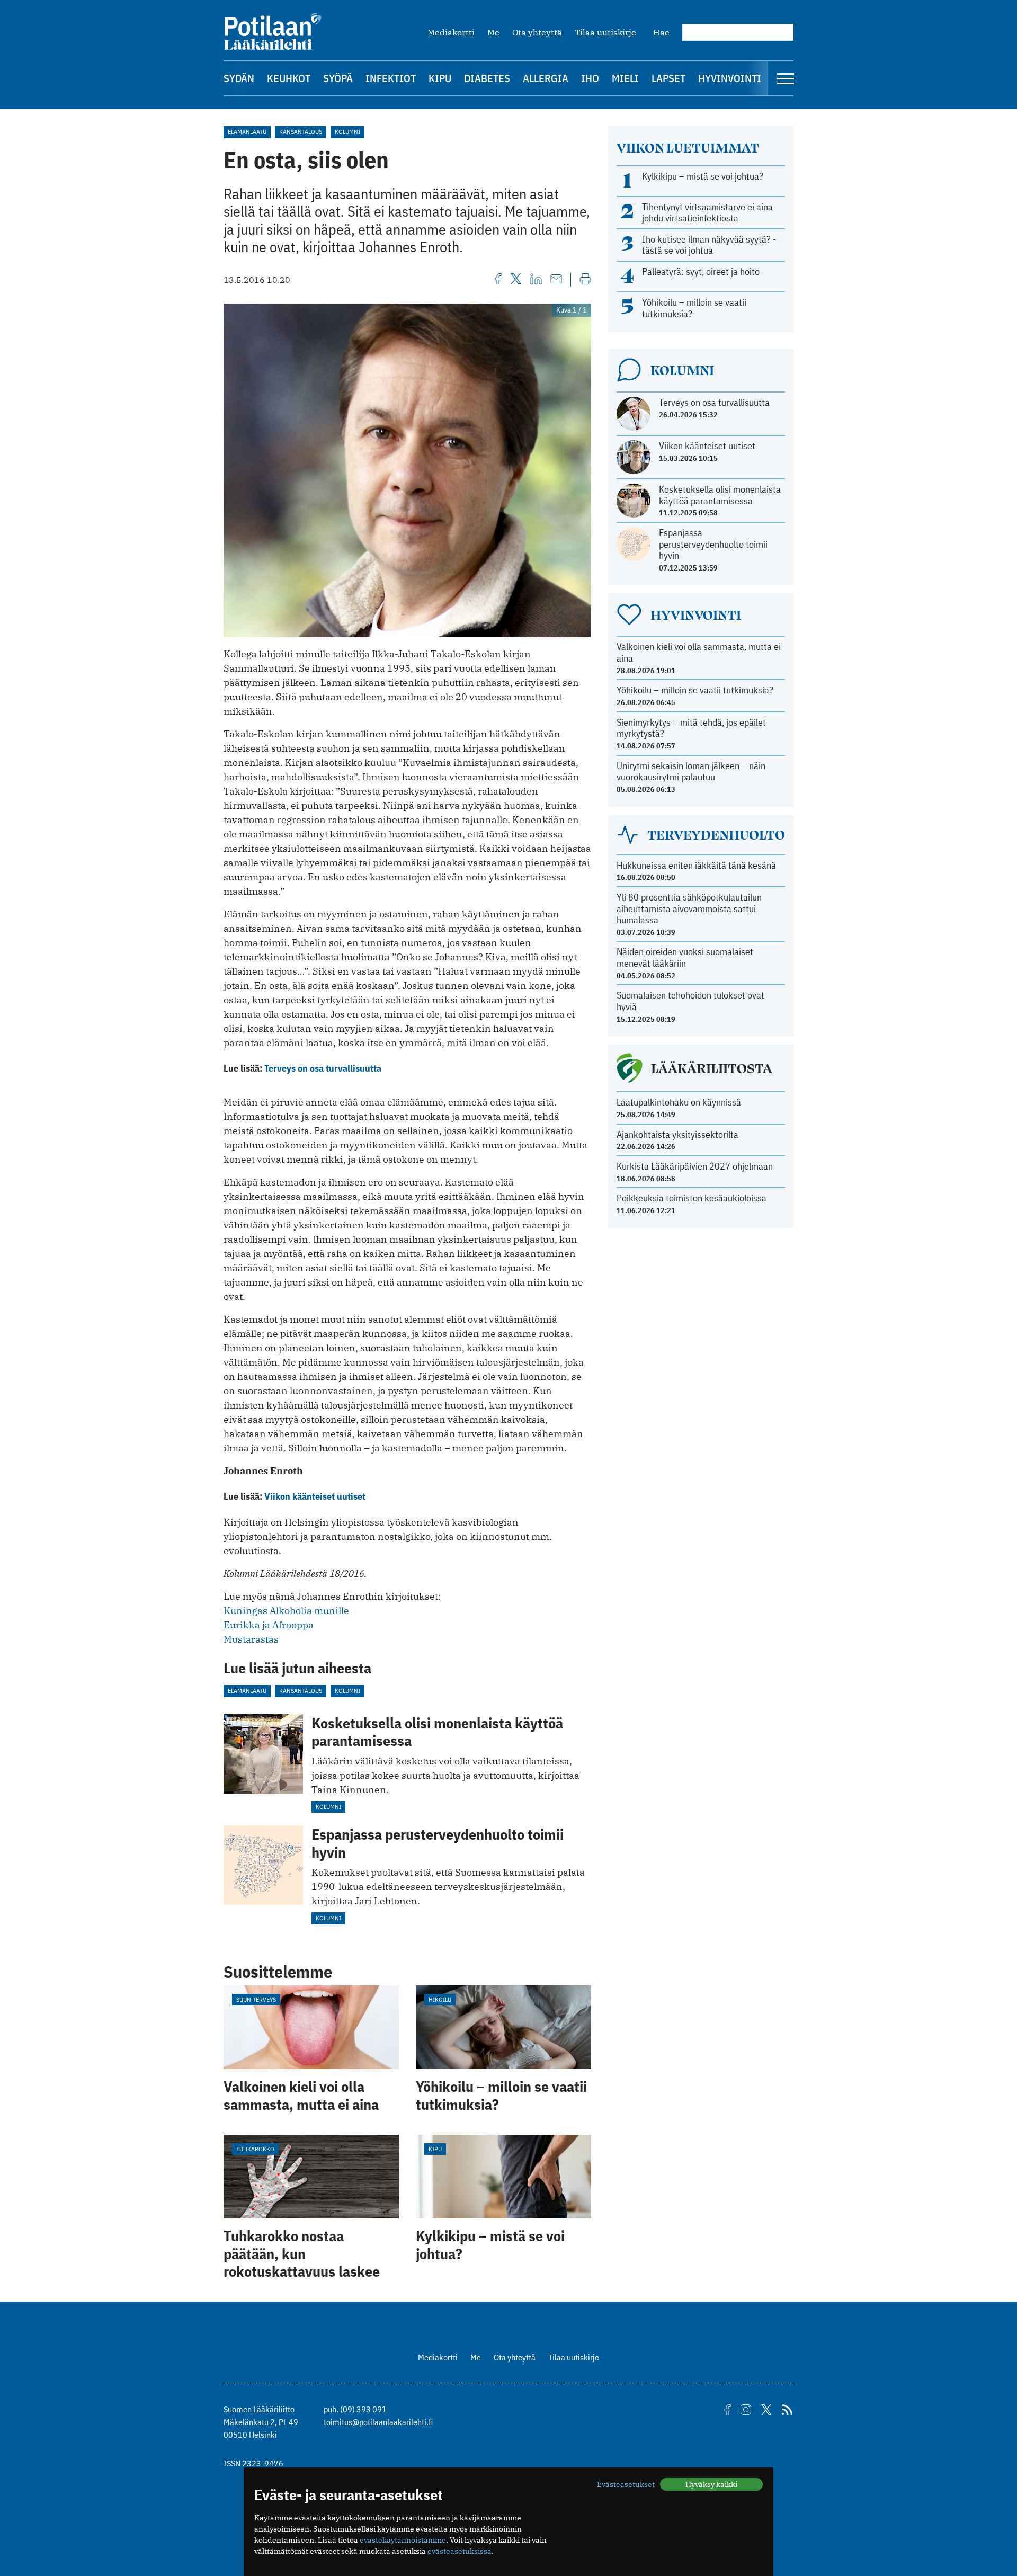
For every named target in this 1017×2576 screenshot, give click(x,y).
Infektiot (391, 78)
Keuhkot (289, 78)
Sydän (239, 78)
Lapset (668, 78)
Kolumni (347, 132)
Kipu (440, 78)
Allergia (546, 78)
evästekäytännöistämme (403, 2540)
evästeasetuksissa (460, 2551)
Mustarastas (251, 1639)
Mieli (625, 78)
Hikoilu (440, 1999)
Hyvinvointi (730, 78)
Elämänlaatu (247, 132)
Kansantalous (301, 132)
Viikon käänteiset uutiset (315, 1496)
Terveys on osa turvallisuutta (323, 1068)
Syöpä (338, 78)
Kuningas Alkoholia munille (286, 1611)
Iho (590, 78)
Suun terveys (256, 1999)
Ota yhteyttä (537, 32)
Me (493, 32)
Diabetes (487, 78)
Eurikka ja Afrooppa (269, 1625)
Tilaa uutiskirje (605, 32)
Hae (661, 32)
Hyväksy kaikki (711, 2484)
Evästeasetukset (626, 2484)
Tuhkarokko (255, 2149)
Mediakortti (451, 32)
